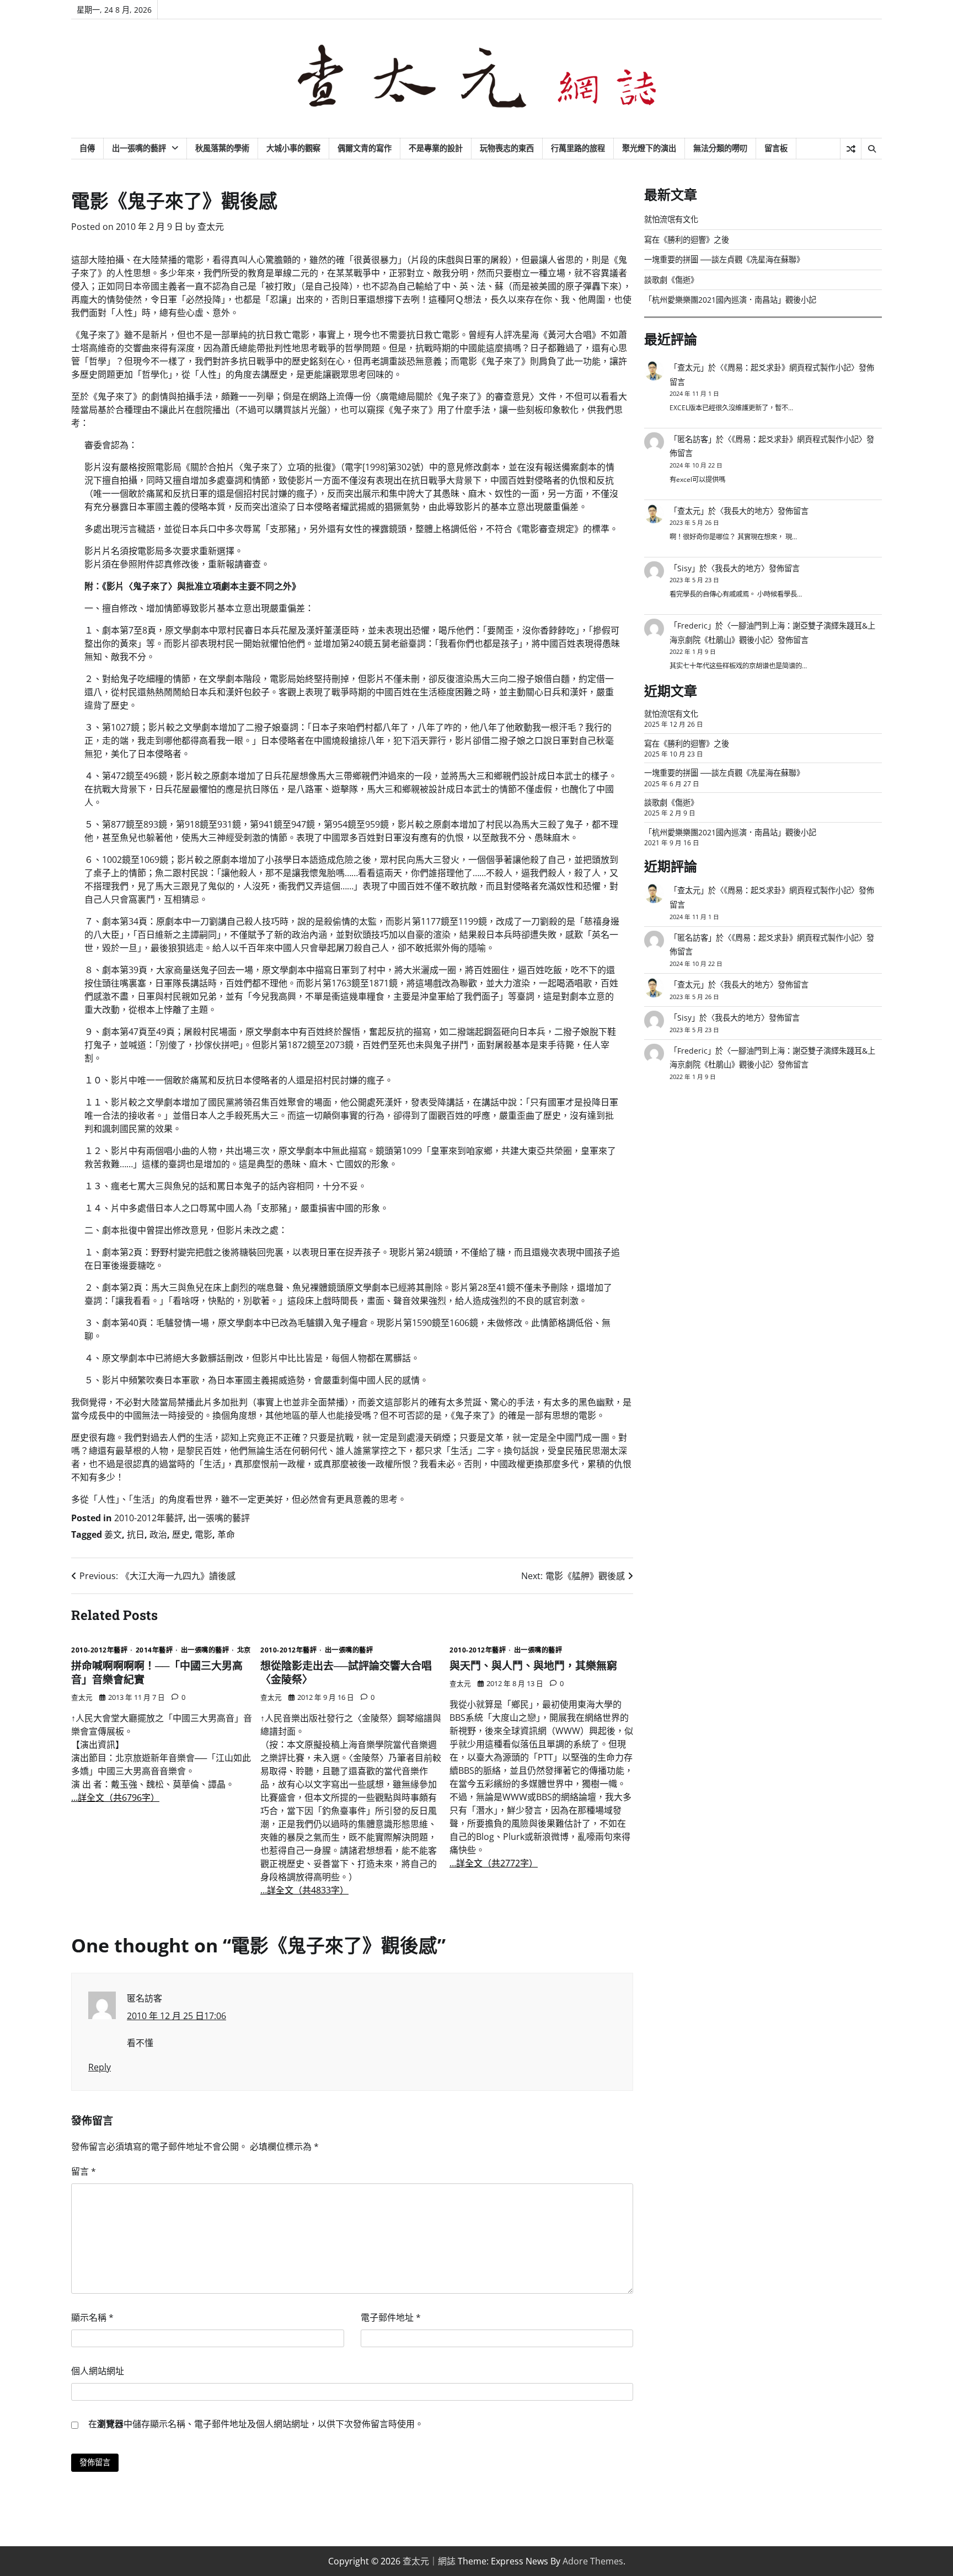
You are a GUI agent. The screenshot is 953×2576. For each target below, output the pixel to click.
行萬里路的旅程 (578, 148)
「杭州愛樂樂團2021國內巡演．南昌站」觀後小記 (730, 300)
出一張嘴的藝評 (139, 148)
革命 (226, 1534)
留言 (84, 2171)
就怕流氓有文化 (671, 219)
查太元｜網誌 (429, 2561)
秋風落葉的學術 (222, 148)
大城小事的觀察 (293, 148)
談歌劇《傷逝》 (671, 280)
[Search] (871, 149)
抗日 (136, 1534)
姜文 (113, 1534)
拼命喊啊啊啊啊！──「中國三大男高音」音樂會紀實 (157, 1672)
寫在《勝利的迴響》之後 (687, 240)
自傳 (87, 148)
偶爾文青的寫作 (365, 148)
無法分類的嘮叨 (720, 148)
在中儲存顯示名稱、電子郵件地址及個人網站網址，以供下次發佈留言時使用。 (256, 2424)
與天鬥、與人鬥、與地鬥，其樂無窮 (533, 1665)
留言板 (776, 148)
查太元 (211, 227)
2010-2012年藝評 (149, 1518)
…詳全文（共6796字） (115, 1797)
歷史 (181, 1534)
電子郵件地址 (391, 2317)
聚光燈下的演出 (649, 148)
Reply (100, 2067)
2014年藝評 (154, 1650)
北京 (244, 1650)
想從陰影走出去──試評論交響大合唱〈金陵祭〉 (346, 1672)
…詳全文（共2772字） (494, 1863)
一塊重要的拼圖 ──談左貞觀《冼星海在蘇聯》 (724, 259)
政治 (158, 1534)
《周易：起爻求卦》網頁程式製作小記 (787, 367)
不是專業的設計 (436, 148)
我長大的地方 (747, 511)
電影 (204, 1534)
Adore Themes (593, 2561)
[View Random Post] (851, 149)
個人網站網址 (98, 2371)
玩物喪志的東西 (507, 148)
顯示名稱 (92, 2317)
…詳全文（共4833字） (304, 1890)
